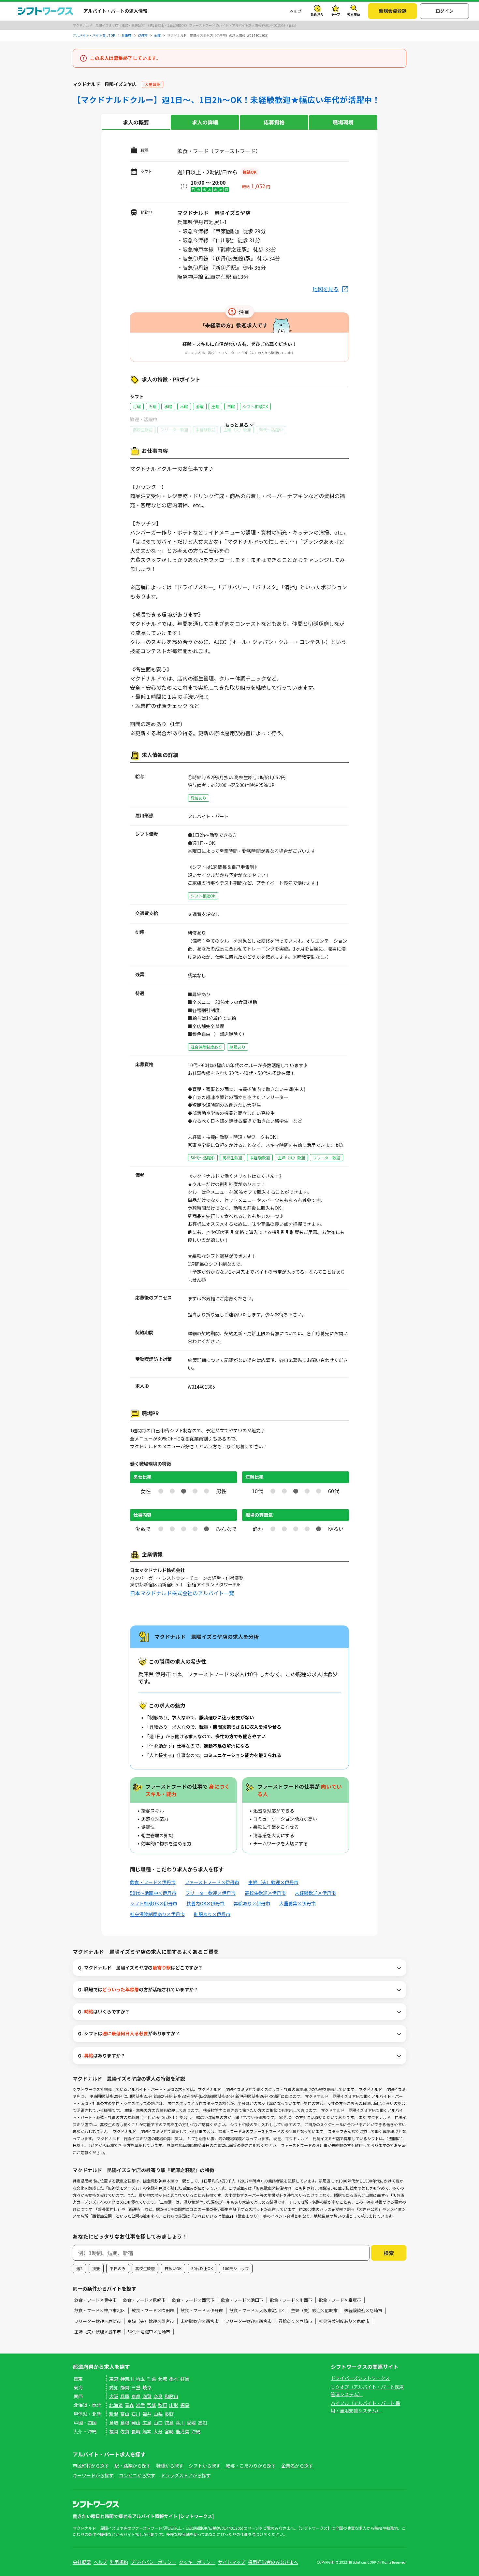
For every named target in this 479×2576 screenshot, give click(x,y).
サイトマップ (232, 2562)
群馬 (185, 2379)
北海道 (116, 2405)
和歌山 (171, 2396)
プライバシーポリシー (153, 2562)
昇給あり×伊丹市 (252, 1903)
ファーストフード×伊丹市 (212, 1882)
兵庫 (125, 2396)
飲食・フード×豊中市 (95, 2300)
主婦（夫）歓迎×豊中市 (98, 2332)
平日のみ (118, 2268)
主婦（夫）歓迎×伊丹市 (273, 1882)
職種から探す (170, 2466)
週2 (79, 2268)
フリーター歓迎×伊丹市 (210, 1893)
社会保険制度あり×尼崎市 (344, 2321)
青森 (129, 2405)
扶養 (96, 2268)
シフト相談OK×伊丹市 (154, 1903)
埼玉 (140, 2379)
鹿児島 (182, 2431)
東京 (114, 2379)
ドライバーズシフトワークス (360, 2378)
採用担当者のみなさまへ (273, 2562)
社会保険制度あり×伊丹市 (157, 1914)
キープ (335, 14)
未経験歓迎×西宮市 (200, 2321)
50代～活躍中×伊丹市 (153, 1893)
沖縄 (196, 2431)
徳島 (169, 2423)
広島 (147, 2423)
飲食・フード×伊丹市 (153, 1882)
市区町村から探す (91, 2466)
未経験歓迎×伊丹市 (315, 1893)
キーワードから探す (93, 2475)
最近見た (317, 14)
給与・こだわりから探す (251, 2466)
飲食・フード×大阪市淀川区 (257, 2310)
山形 (174, 2405)
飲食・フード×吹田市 (153, 2310)
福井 (147, 2414)
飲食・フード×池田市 (242, 2300)
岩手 (140, 2405)
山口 (158, 2423)
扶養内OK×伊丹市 (205, 1903)
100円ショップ (236, 2268)
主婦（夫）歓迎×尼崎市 (314, 2310)
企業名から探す (297, 2466)
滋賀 (147, 2396)
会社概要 (82, 2562)
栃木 (174, 2379)
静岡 (125, 2387)
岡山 (136, 2423)
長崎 (136, 2431)
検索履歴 (354, 14)
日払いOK (173, 2268)
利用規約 (119, 2562)
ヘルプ (296, 11)
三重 (136, 2387)
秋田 (163, 2405)
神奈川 (127, 2379)
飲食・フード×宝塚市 (340, 2300)
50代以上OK (202, 2268)
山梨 (158, 2414)
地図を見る (326, 289)
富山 (125, 2414)
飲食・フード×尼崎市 (144, 2300)
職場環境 (343, 122)
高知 (202, 2423)
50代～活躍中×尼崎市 (149, 2332)
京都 (136, 2396)
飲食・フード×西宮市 (193, 2300)
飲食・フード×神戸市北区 (100, 2310)
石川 (136, 2414)
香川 (180, 2423)
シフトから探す (205, 2466)
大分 (158, 2431)
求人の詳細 (205, 122)
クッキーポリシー (197, 2562)
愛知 (114, 2387)
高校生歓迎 (145, 2268)
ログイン (444, 11)
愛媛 (191, 2423)
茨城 (163, 2379)
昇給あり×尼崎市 (295, 2321)
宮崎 (169, 2431)
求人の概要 (136, 122)
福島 (185, 2405)
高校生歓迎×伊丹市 (265, 1893)
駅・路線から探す (133, 2466)
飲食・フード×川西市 (291, 2300)
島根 (125, 2423)
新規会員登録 (393, 11)
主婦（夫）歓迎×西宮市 (151, 2321)
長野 (169, 2414)
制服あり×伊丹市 (212, 1914)
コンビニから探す (137, 2475)
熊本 (147, 2431)
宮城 (152, 2405)
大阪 (114, 2396)
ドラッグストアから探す (186, 2475)
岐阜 (147, 2387)
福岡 (114, 2431)
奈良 (158, 2396)
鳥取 (114, 2423)
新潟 (114, 2414)
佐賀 (125, 2431)
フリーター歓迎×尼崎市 (98, 2321)
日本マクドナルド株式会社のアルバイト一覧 (182, 1593)
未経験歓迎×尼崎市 (363, 2310)
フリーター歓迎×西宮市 (248, 2321)
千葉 (152, 2379)
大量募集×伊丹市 (298, 1903)
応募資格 (274, 122)
